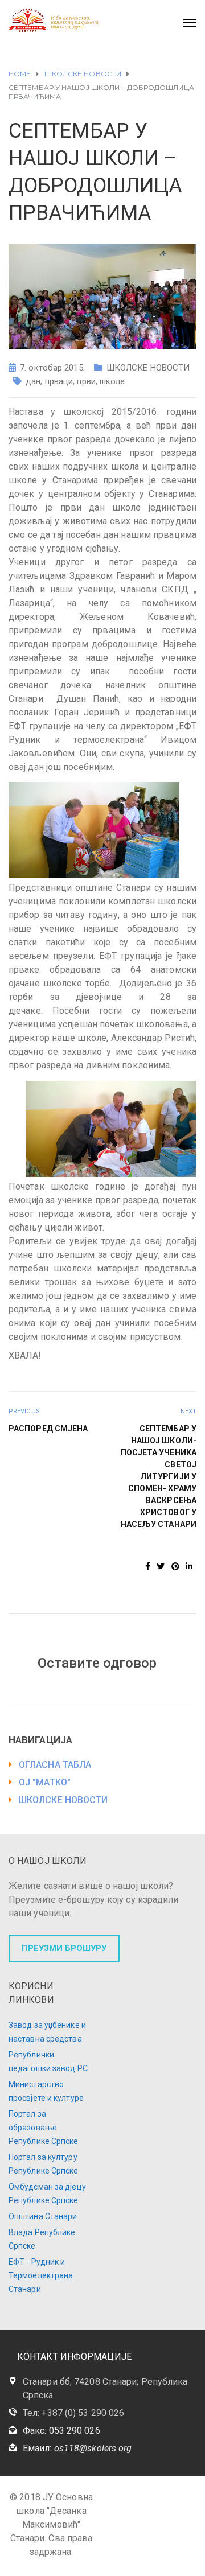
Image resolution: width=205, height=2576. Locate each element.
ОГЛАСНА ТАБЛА (55, 1765)
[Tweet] (161, 1566)
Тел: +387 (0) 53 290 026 (73, 2413)
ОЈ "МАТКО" (45, 1782)
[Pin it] (175, 1566)
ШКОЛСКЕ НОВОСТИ (148, 368)
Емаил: (77, 2448)
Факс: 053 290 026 (61, 2431)
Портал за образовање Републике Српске (44, 2128)
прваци (59, 381)
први (86, 381)
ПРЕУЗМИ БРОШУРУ (64, 1948)
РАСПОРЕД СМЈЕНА (48, 1429)
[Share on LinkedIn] (189, 1566)
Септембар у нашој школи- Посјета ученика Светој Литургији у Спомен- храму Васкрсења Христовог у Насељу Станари (159, 1476)
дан (33, 381)
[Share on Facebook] (148, 1566)
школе (112, 381)
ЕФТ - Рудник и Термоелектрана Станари (41, 2275)
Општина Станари (43, 2216)
